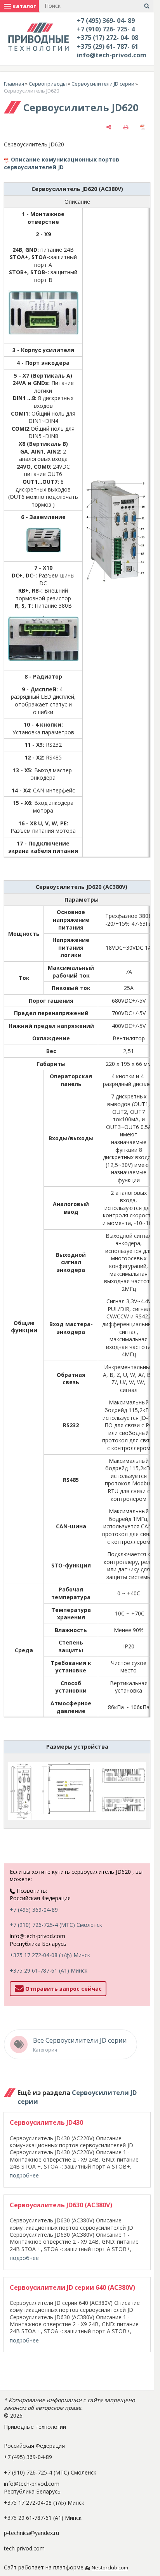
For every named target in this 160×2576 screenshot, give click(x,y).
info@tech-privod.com (112, 55)
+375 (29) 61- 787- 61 (108, 46)
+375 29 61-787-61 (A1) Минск (49, 1970)
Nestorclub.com (110, 2568)
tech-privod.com (24, 2548)
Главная (14, 84)
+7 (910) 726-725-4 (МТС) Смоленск (56, 1925)
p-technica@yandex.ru (31, 2533)
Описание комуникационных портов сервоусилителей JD (62, 163)
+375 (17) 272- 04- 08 (108, 38)
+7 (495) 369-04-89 (34, 1910)
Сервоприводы (48, 84)
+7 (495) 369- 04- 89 (106, 21)
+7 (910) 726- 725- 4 (106, 29)
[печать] (126, 127)
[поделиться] (109, 127)
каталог (23, 6)
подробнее (24, 2175)
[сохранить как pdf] (143, 127)
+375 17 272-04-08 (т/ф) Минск (50, 1955)
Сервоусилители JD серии (103, 84)
